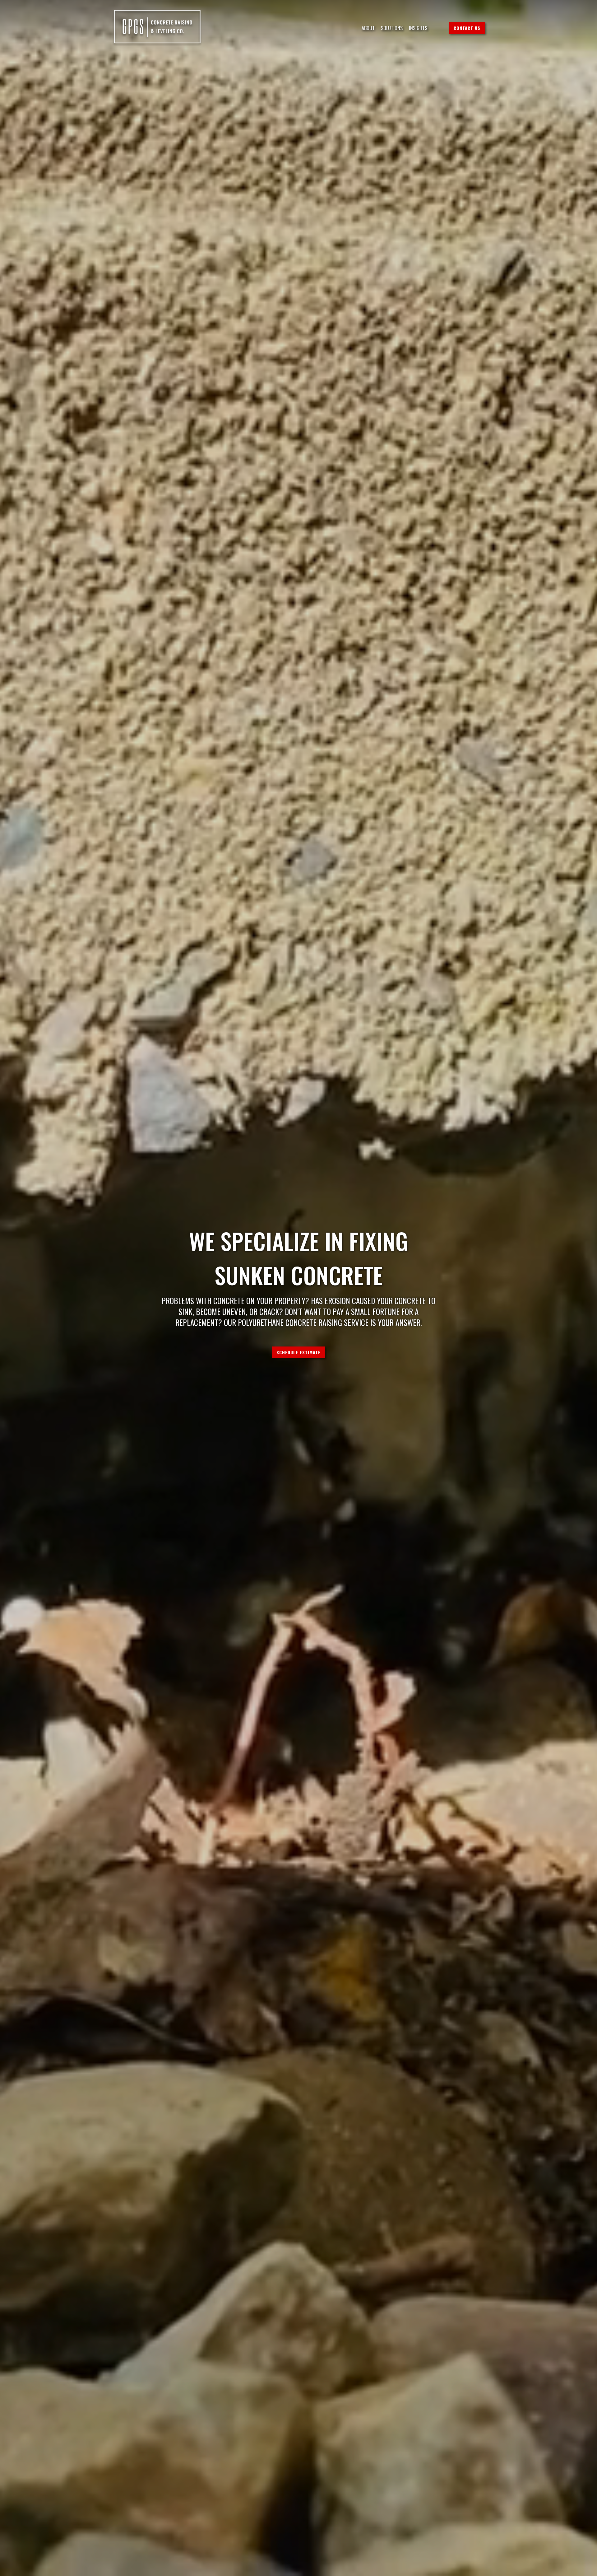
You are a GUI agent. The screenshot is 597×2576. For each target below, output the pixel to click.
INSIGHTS (418, 28)
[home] (157, 28)
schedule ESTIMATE (298, 1352)
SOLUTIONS (392, 28)
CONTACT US (467, 28)
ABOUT (368, 28)
